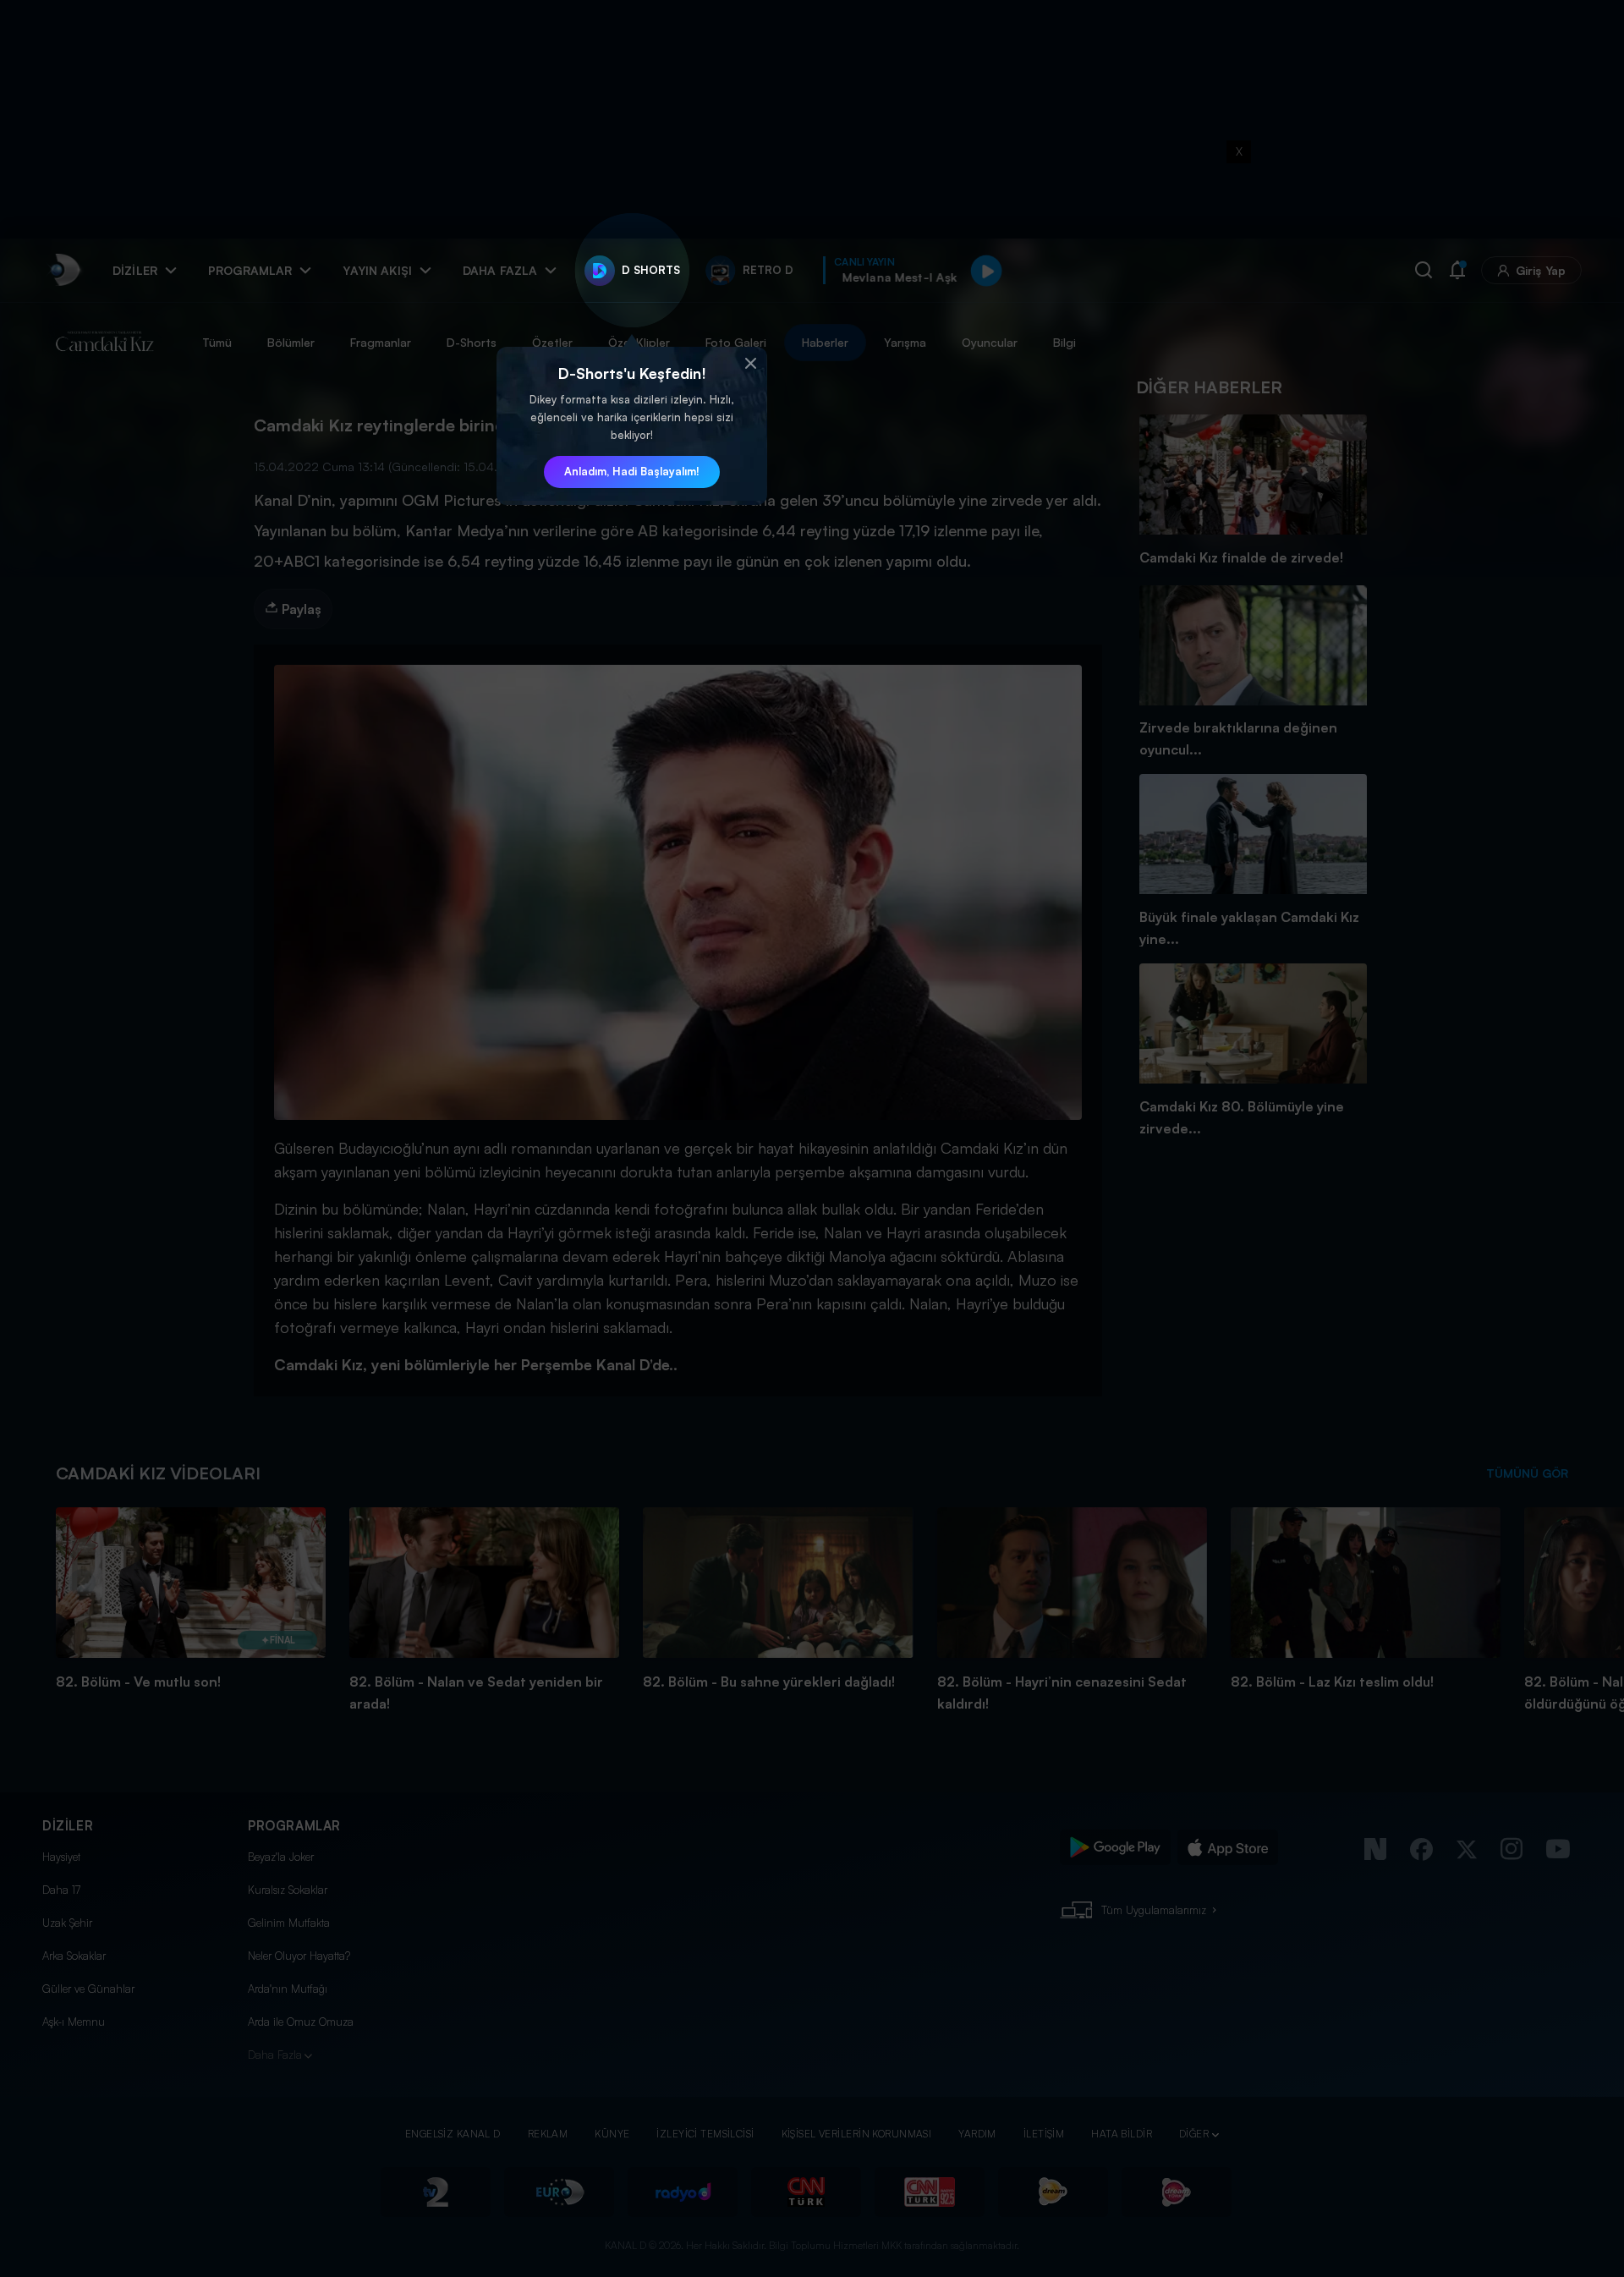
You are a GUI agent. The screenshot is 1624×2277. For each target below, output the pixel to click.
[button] (750, 364)
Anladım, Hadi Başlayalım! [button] (632, 471)
